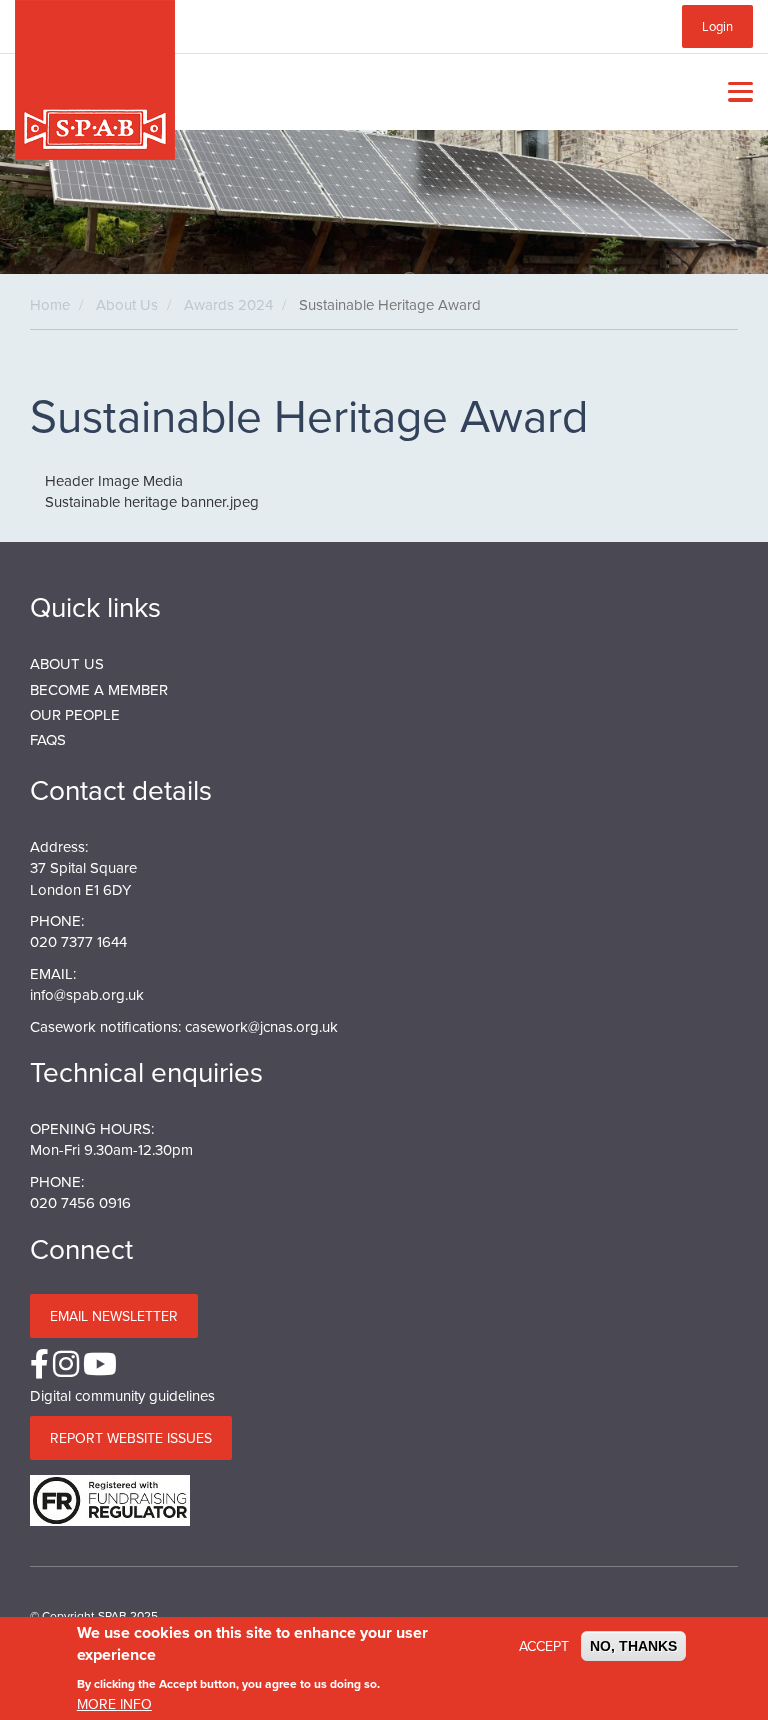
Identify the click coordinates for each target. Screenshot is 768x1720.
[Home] (95, 80)
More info (114, 1704)
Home (50, 304)
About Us (127, 304)
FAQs (48, 739)
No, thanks (633, 1646)
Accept (544, 1646)
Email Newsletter (114, 1316)
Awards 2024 (228, 304)
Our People (75, 714)
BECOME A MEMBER (99, 689)
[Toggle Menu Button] (736, 92)
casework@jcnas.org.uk (261, 1026)
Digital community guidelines (122, 1395)
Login (717, 26)
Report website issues (131, 1438)
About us (67, 663)
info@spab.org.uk (87, 994)
